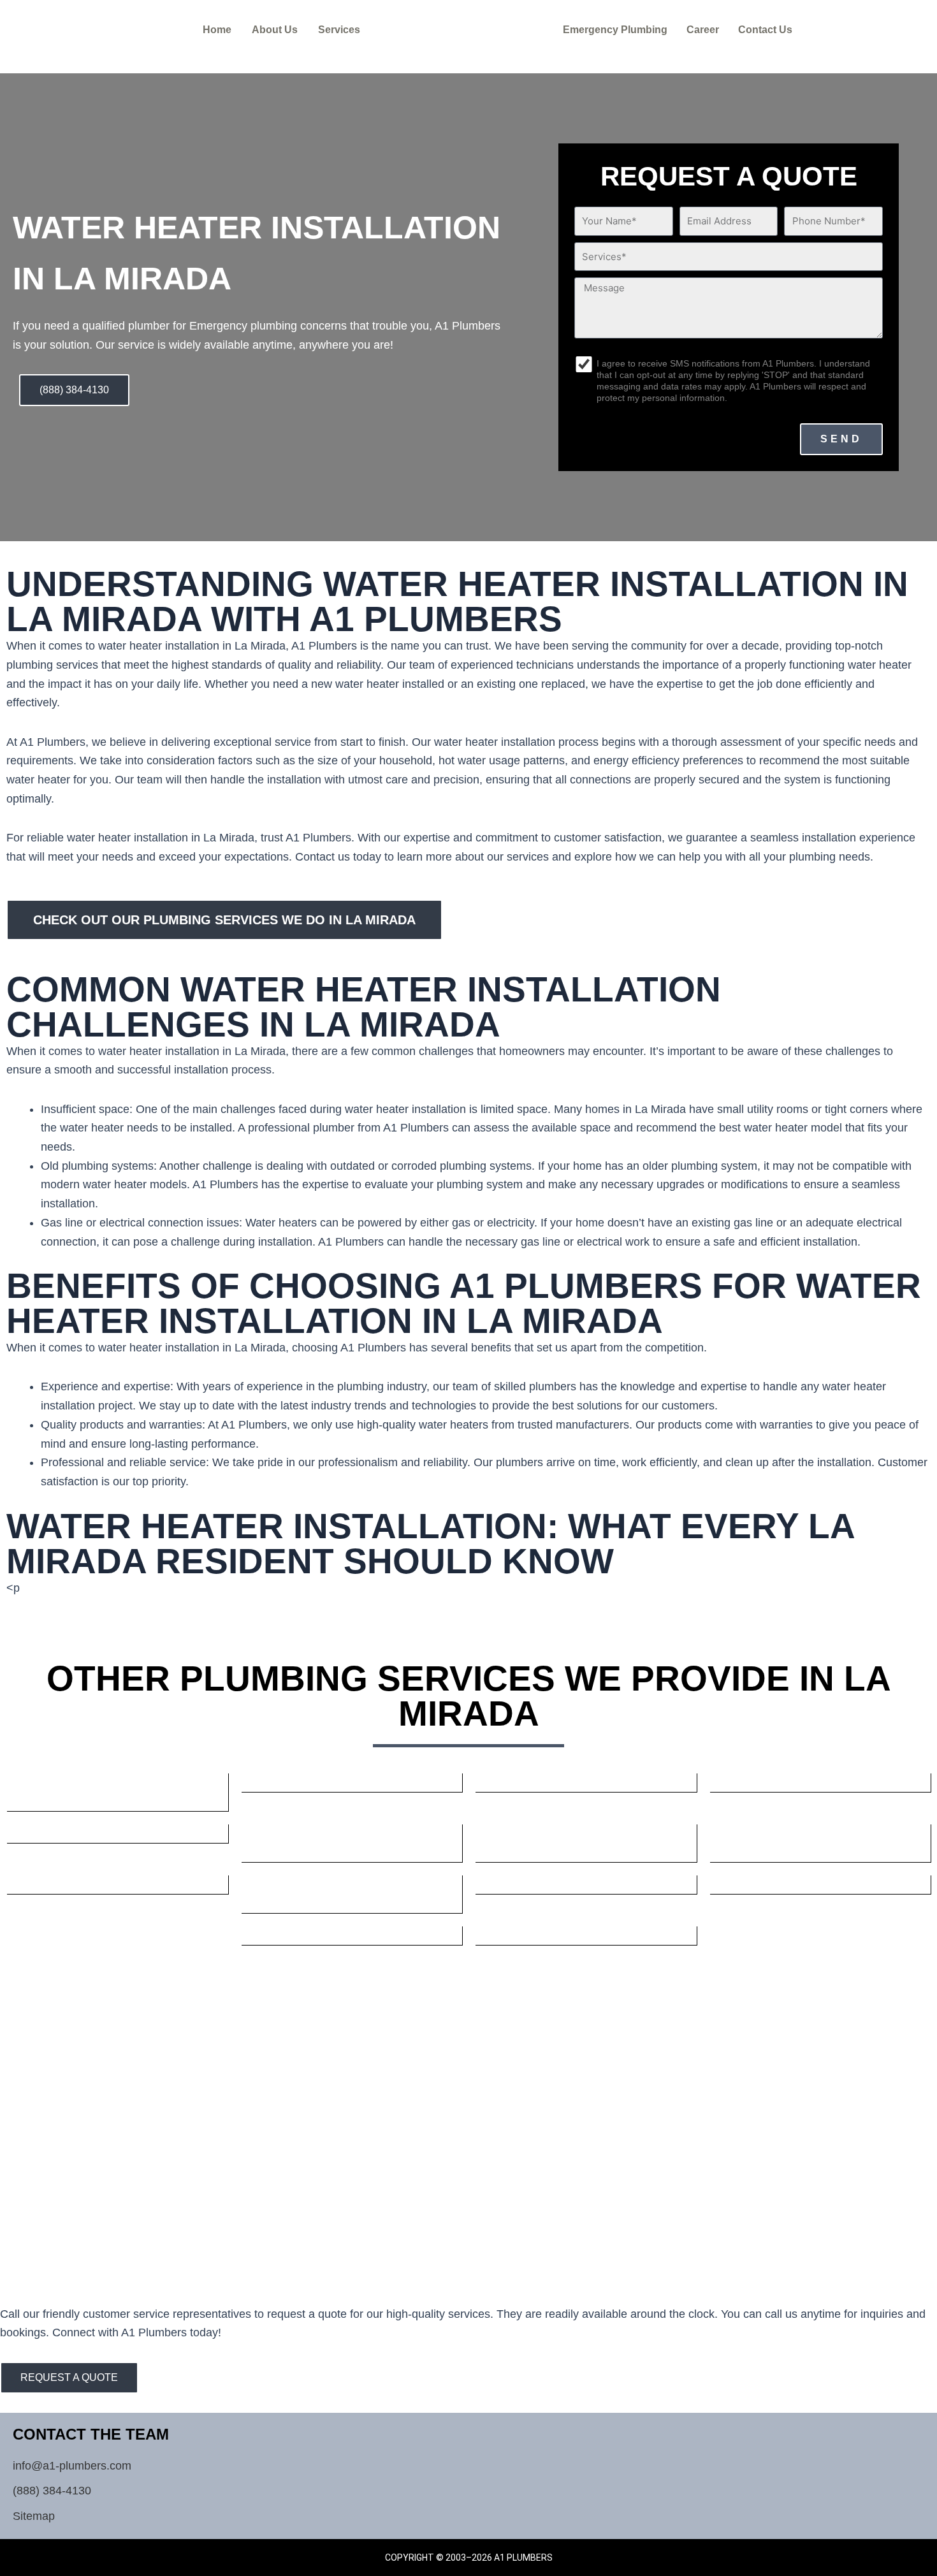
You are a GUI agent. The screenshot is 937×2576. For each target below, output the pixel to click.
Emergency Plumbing (615, 30)
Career (703, 30)
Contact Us (765, 30)
